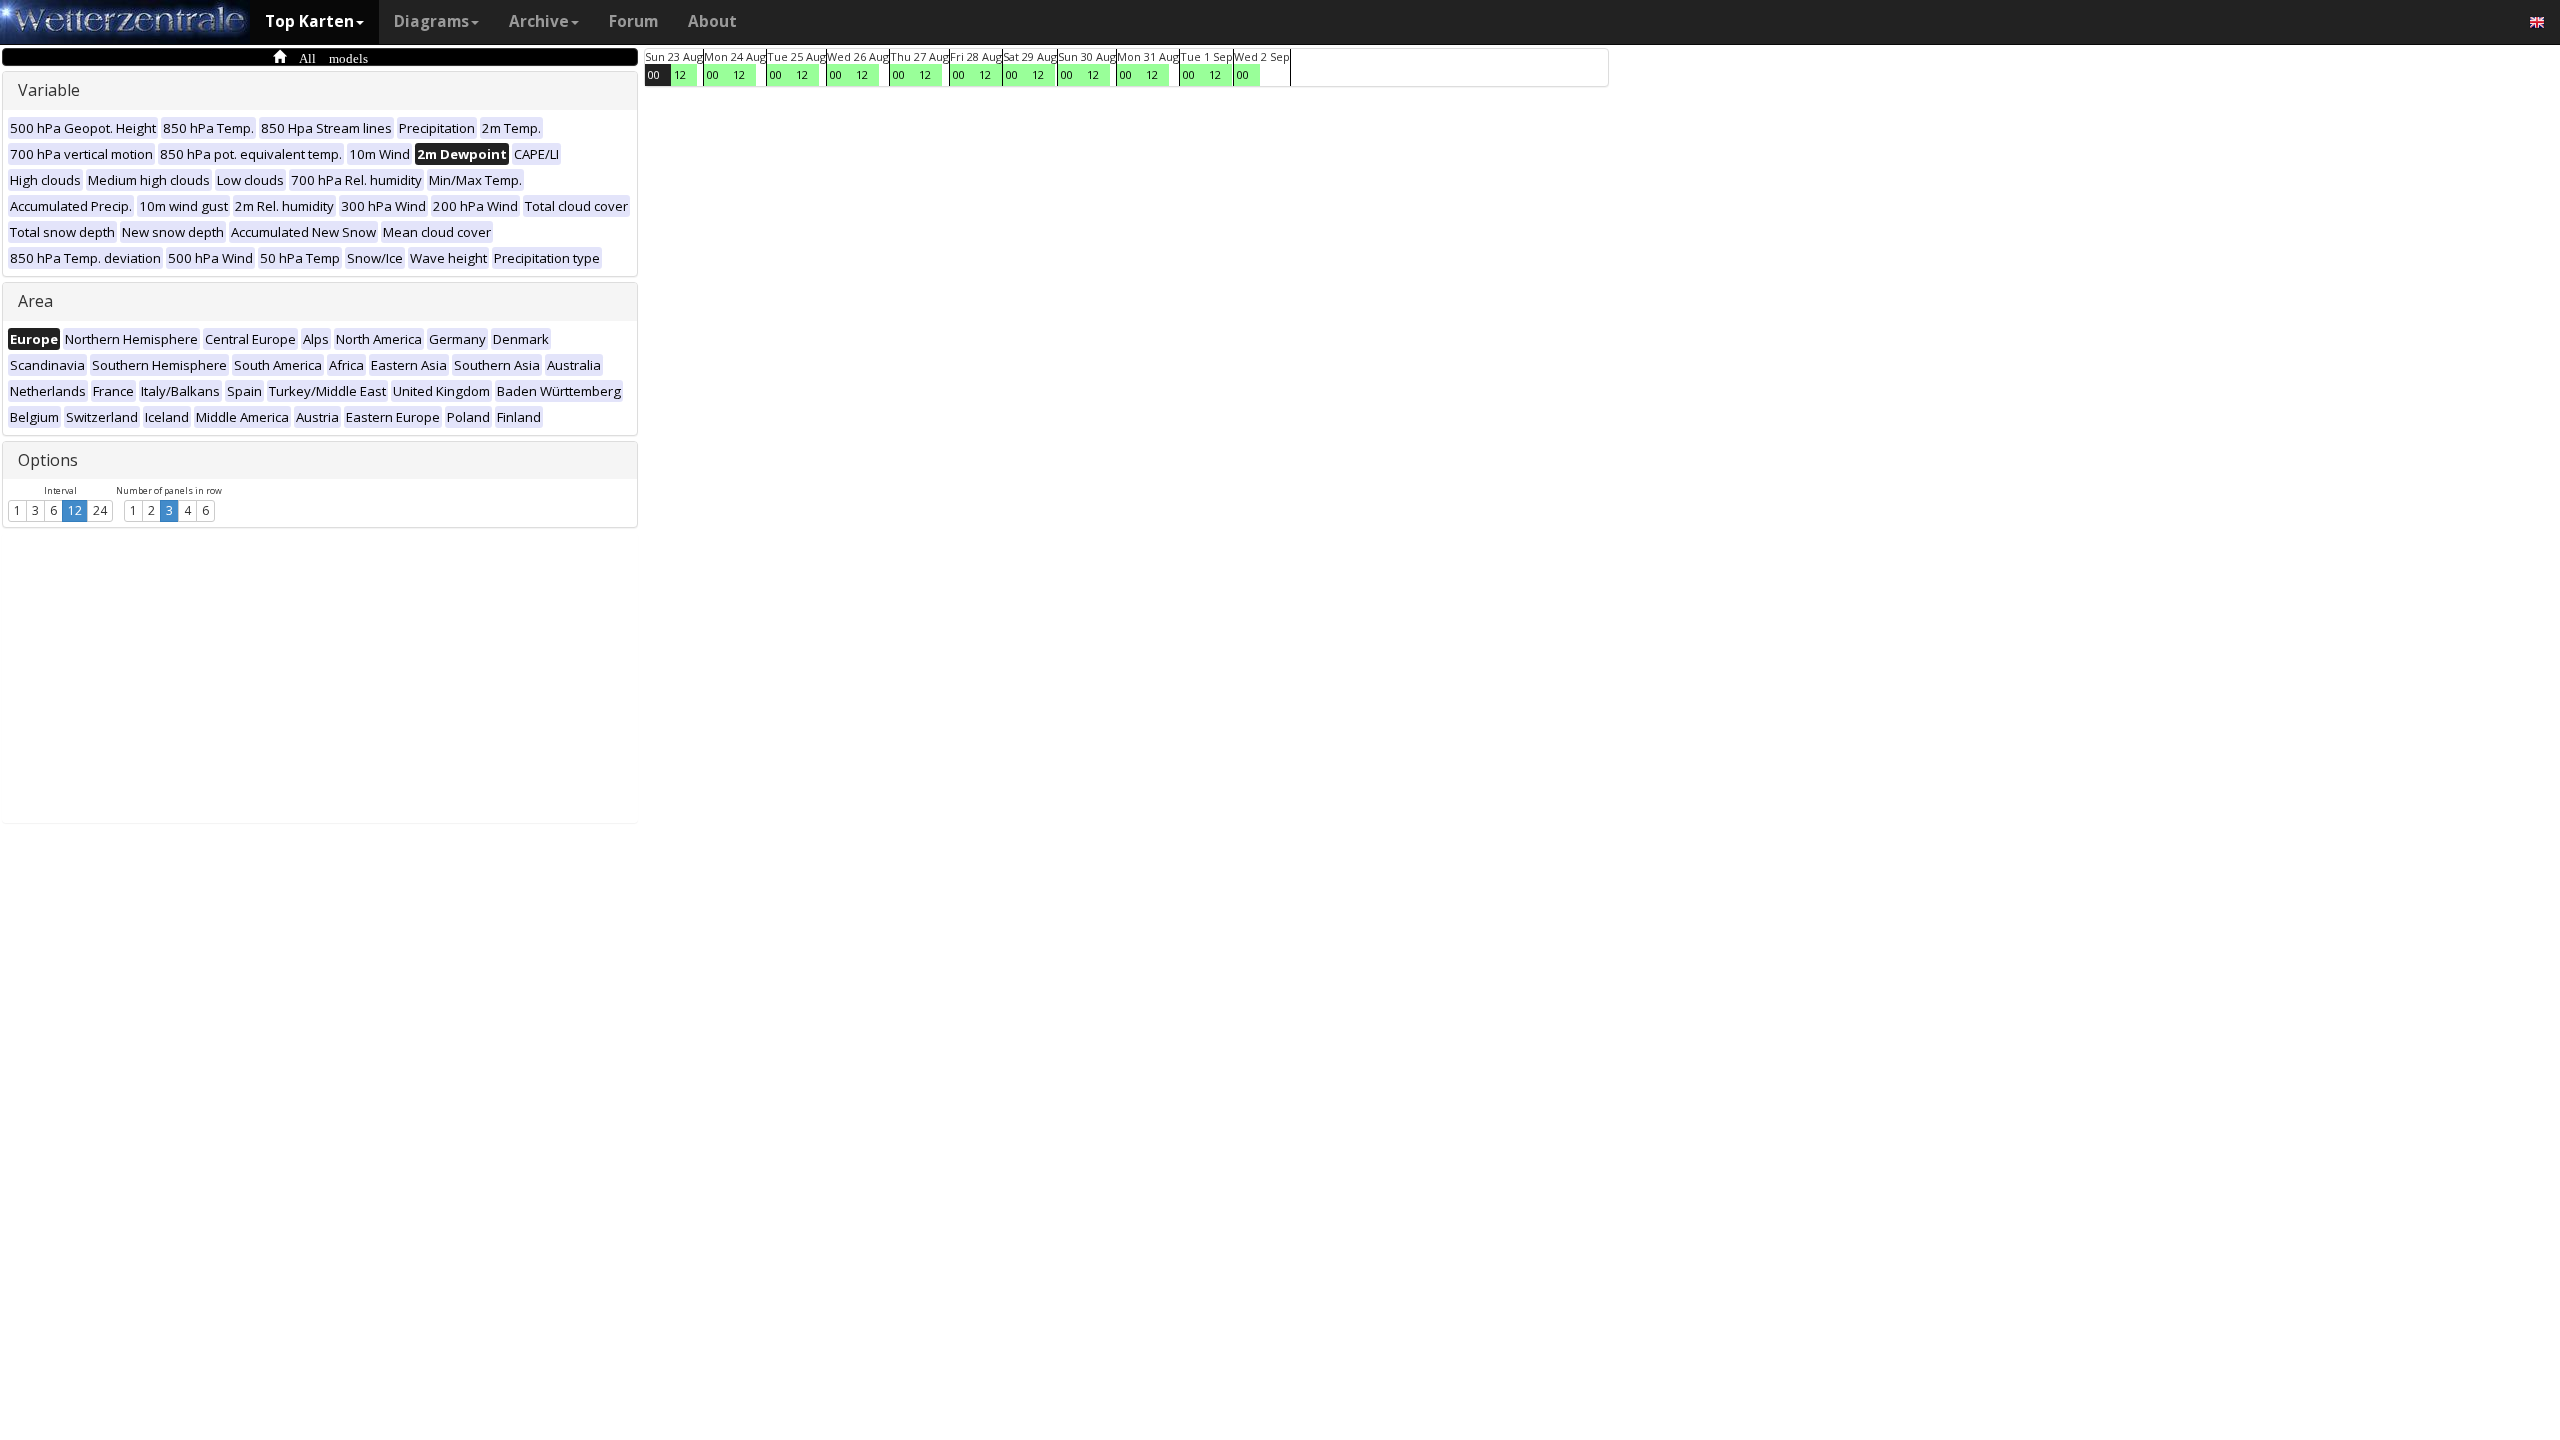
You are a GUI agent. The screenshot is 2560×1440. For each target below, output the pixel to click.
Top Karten (309, 21)
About (712, 21)
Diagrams (431, 21)
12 (75, 510)
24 (100, 510)
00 (654, 74)
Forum (633, 21)
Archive (539, 21)
